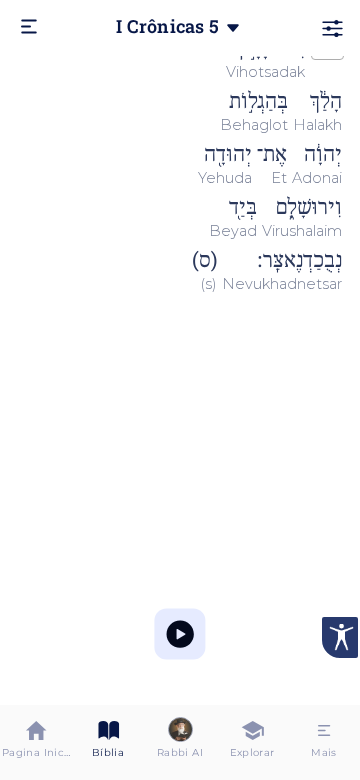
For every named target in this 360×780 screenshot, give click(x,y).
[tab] (36, 742)
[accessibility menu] (340, 637)
